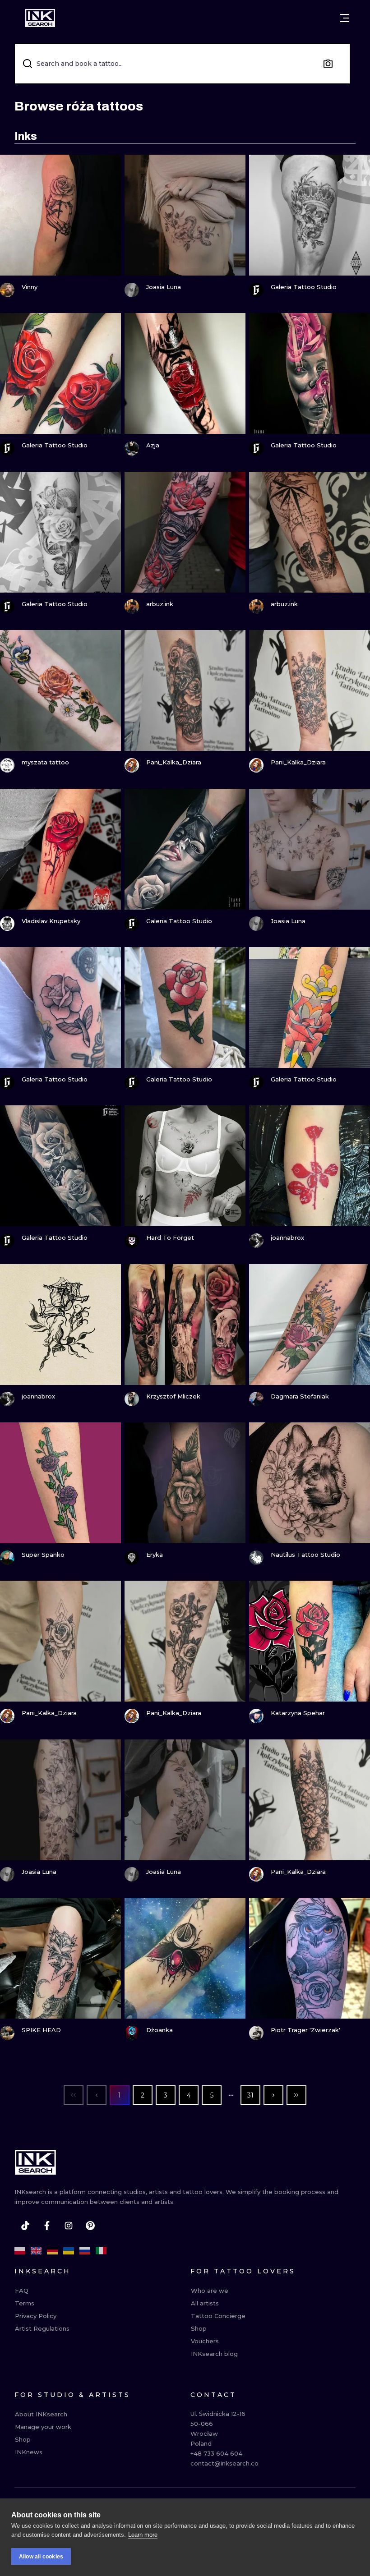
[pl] (20, 2251)
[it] (101, 2251)
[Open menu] (345, 18)
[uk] (69, 2251)
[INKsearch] (40, 18)
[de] (52, 2251)
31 (250, 2095)
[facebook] (47, 2226)
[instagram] (69, 2226)
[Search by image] (328, 64)
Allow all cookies (41, 2557)
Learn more (143, 2535)
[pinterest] (90, 2226)
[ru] (85, 2251)
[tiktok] (25, 2226)
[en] (36, 2251)
